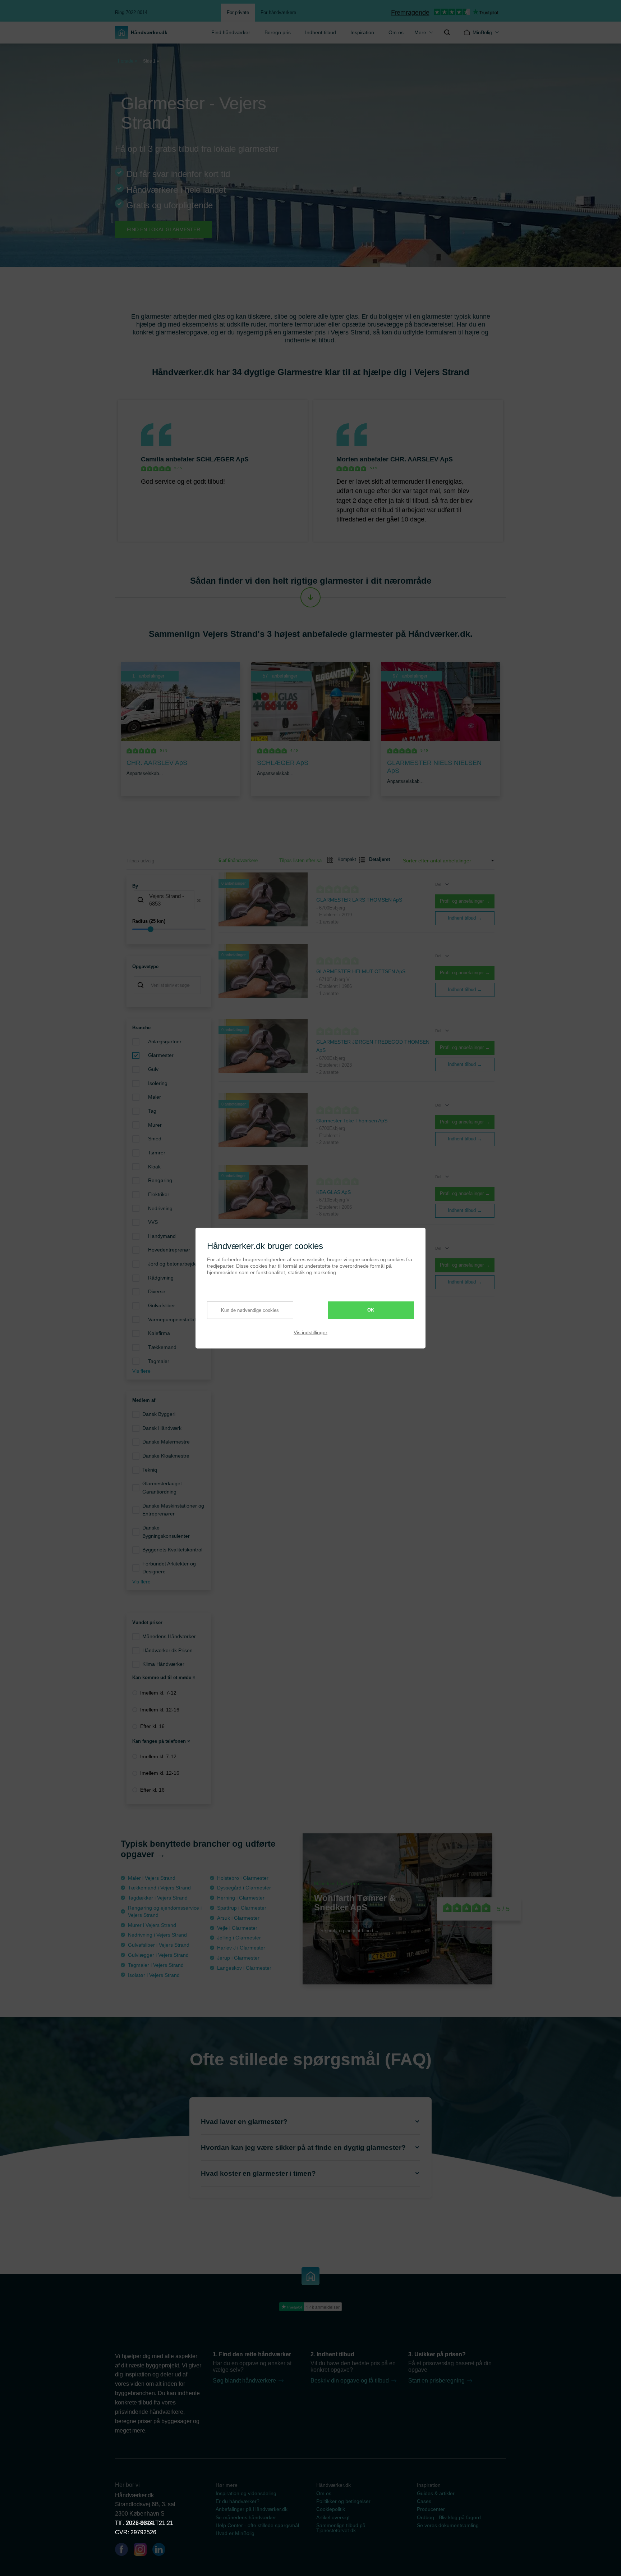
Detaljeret (377, 859)
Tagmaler (159, 1361)
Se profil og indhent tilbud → (350, 1930)
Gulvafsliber (162, 1305)
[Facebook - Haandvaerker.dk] (124, 2551)
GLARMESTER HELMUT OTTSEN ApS (361, 971)
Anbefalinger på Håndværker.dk (252, 2509)
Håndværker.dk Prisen (167, 1650)
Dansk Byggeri (159, 1414)
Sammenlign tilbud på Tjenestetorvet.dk (341, 2528)
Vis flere (141, 1371)
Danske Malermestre (166, 1442)
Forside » (128, 61)
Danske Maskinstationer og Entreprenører (173, 1510)
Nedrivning (160, 1208)
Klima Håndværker (163, 1664)
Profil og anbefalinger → (465, 901)
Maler (155, 1097)
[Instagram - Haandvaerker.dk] (143, 2551)
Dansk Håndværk (162, 1428)
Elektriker (159, 1194)
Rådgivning (161, 1278)
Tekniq (150, 1470)
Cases (424, 2501)
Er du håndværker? (238, 2501)
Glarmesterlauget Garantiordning (162, 1488)
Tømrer (157, 1153)
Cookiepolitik (331, 2509)
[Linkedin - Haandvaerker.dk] (162, 2551)
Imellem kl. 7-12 (158, 1693)
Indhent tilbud (321, 32)
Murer (155, 1125)
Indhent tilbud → (465, 918)
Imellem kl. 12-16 (160, 1710)
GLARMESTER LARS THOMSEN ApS (359, 900)
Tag (152, 1111)
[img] (447, 32)
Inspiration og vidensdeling (246, 2493)
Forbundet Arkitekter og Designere (169, 1568)
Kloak (154, 1167)
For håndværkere (278, 12)
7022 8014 (139, 2523)
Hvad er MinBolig (235, 2533)
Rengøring (160, 1180)
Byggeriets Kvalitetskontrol (172, 1550)
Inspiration (362, 32)
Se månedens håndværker (246, 2517)
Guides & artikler (436, 2493)
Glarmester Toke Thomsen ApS (352, 1121)
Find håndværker (231, 32)
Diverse (157, 1291)
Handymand (162, 1236)
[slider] (169, 929)
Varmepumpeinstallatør (174, 1319)
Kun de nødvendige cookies (250, 1310)
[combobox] (169, 901)
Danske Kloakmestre (166, 1456)
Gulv (153, 1069)
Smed (155, 1139)
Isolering (158, 1083)
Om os (396, 32)
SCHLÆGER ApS (222, 459)
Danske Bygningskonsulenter (166, 1532)
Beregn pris (278, 32)
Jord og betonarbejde (172, 1264)
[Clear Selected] (199, 901)
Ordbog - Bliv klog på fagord (449, 2517)
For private (238, 12)
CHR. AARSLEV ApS (422, 459)
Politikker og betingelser (343, 2501)
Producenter (431, 2509)
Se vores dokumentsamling (448, 2525)
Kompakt (344, 859)
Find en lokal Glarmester (164, 229)
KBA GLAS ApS (333, 1192)
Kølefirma (159, 1333)
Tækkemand (162, 1347)
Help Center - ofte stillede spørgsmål (257, 2525)
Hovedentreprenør (169, 1250)
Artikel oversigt (333, 2517)
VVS (153, 1222)
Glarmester (161, 1055)
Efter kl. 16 (152, 1726)
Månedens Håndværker (169, 1636)
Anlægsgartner (165, 1041)
